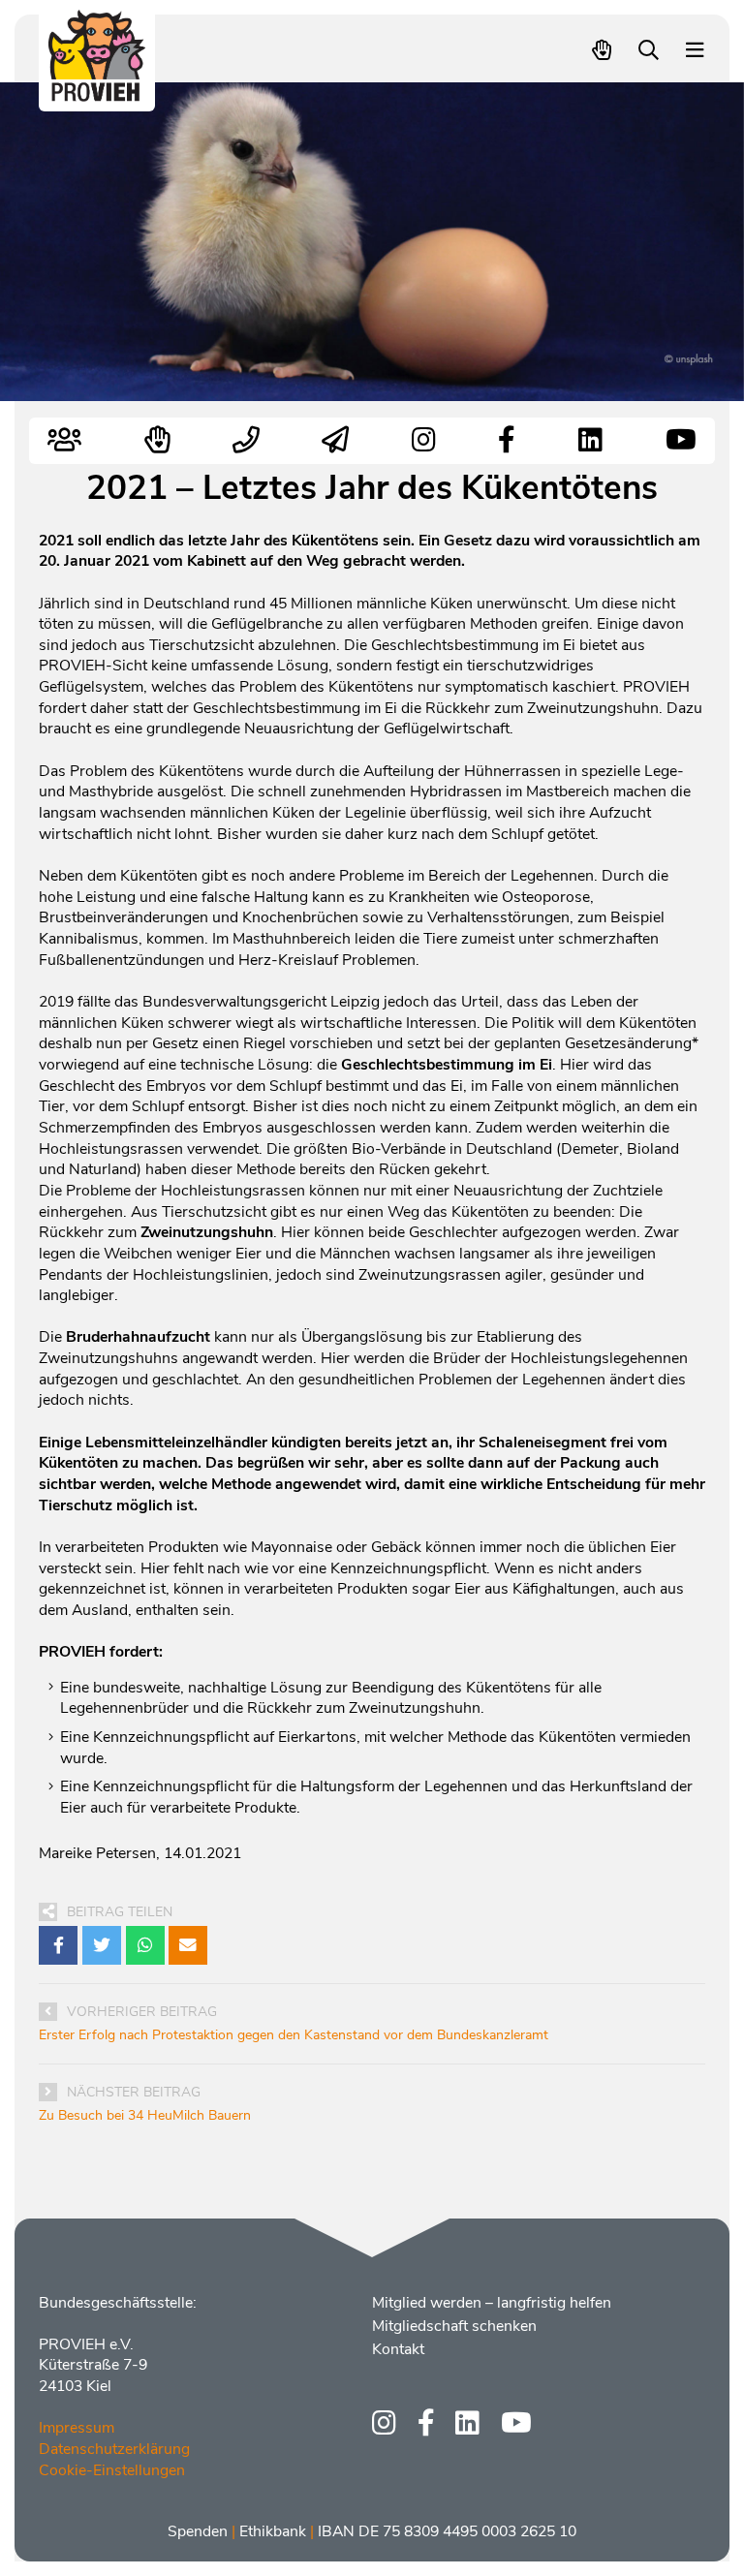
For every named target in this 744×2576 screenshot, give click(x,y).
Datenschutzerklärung (114, 2449)
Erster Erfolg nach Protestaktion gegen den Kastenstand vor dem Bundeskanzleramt (294, 2035)
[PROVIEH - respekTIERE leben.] (97, 93)
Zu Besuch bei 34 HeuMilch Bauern (145, 2115)
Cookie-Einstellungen (112, 2470)
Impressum (77, 2428)
